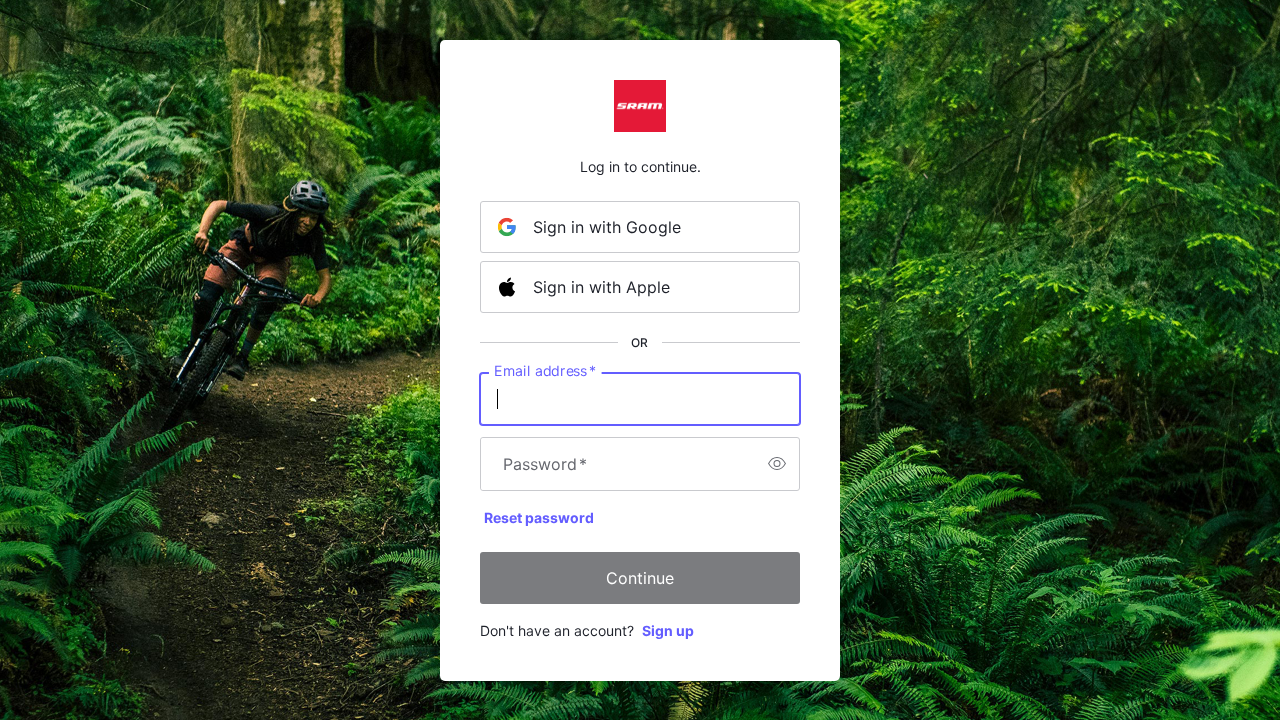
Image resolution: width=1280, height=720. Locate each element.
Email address (545, 370)
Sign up (668, 630)
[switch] (777, 464)
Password (545, 464)
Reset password (539, 517)
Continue (640, 578)
